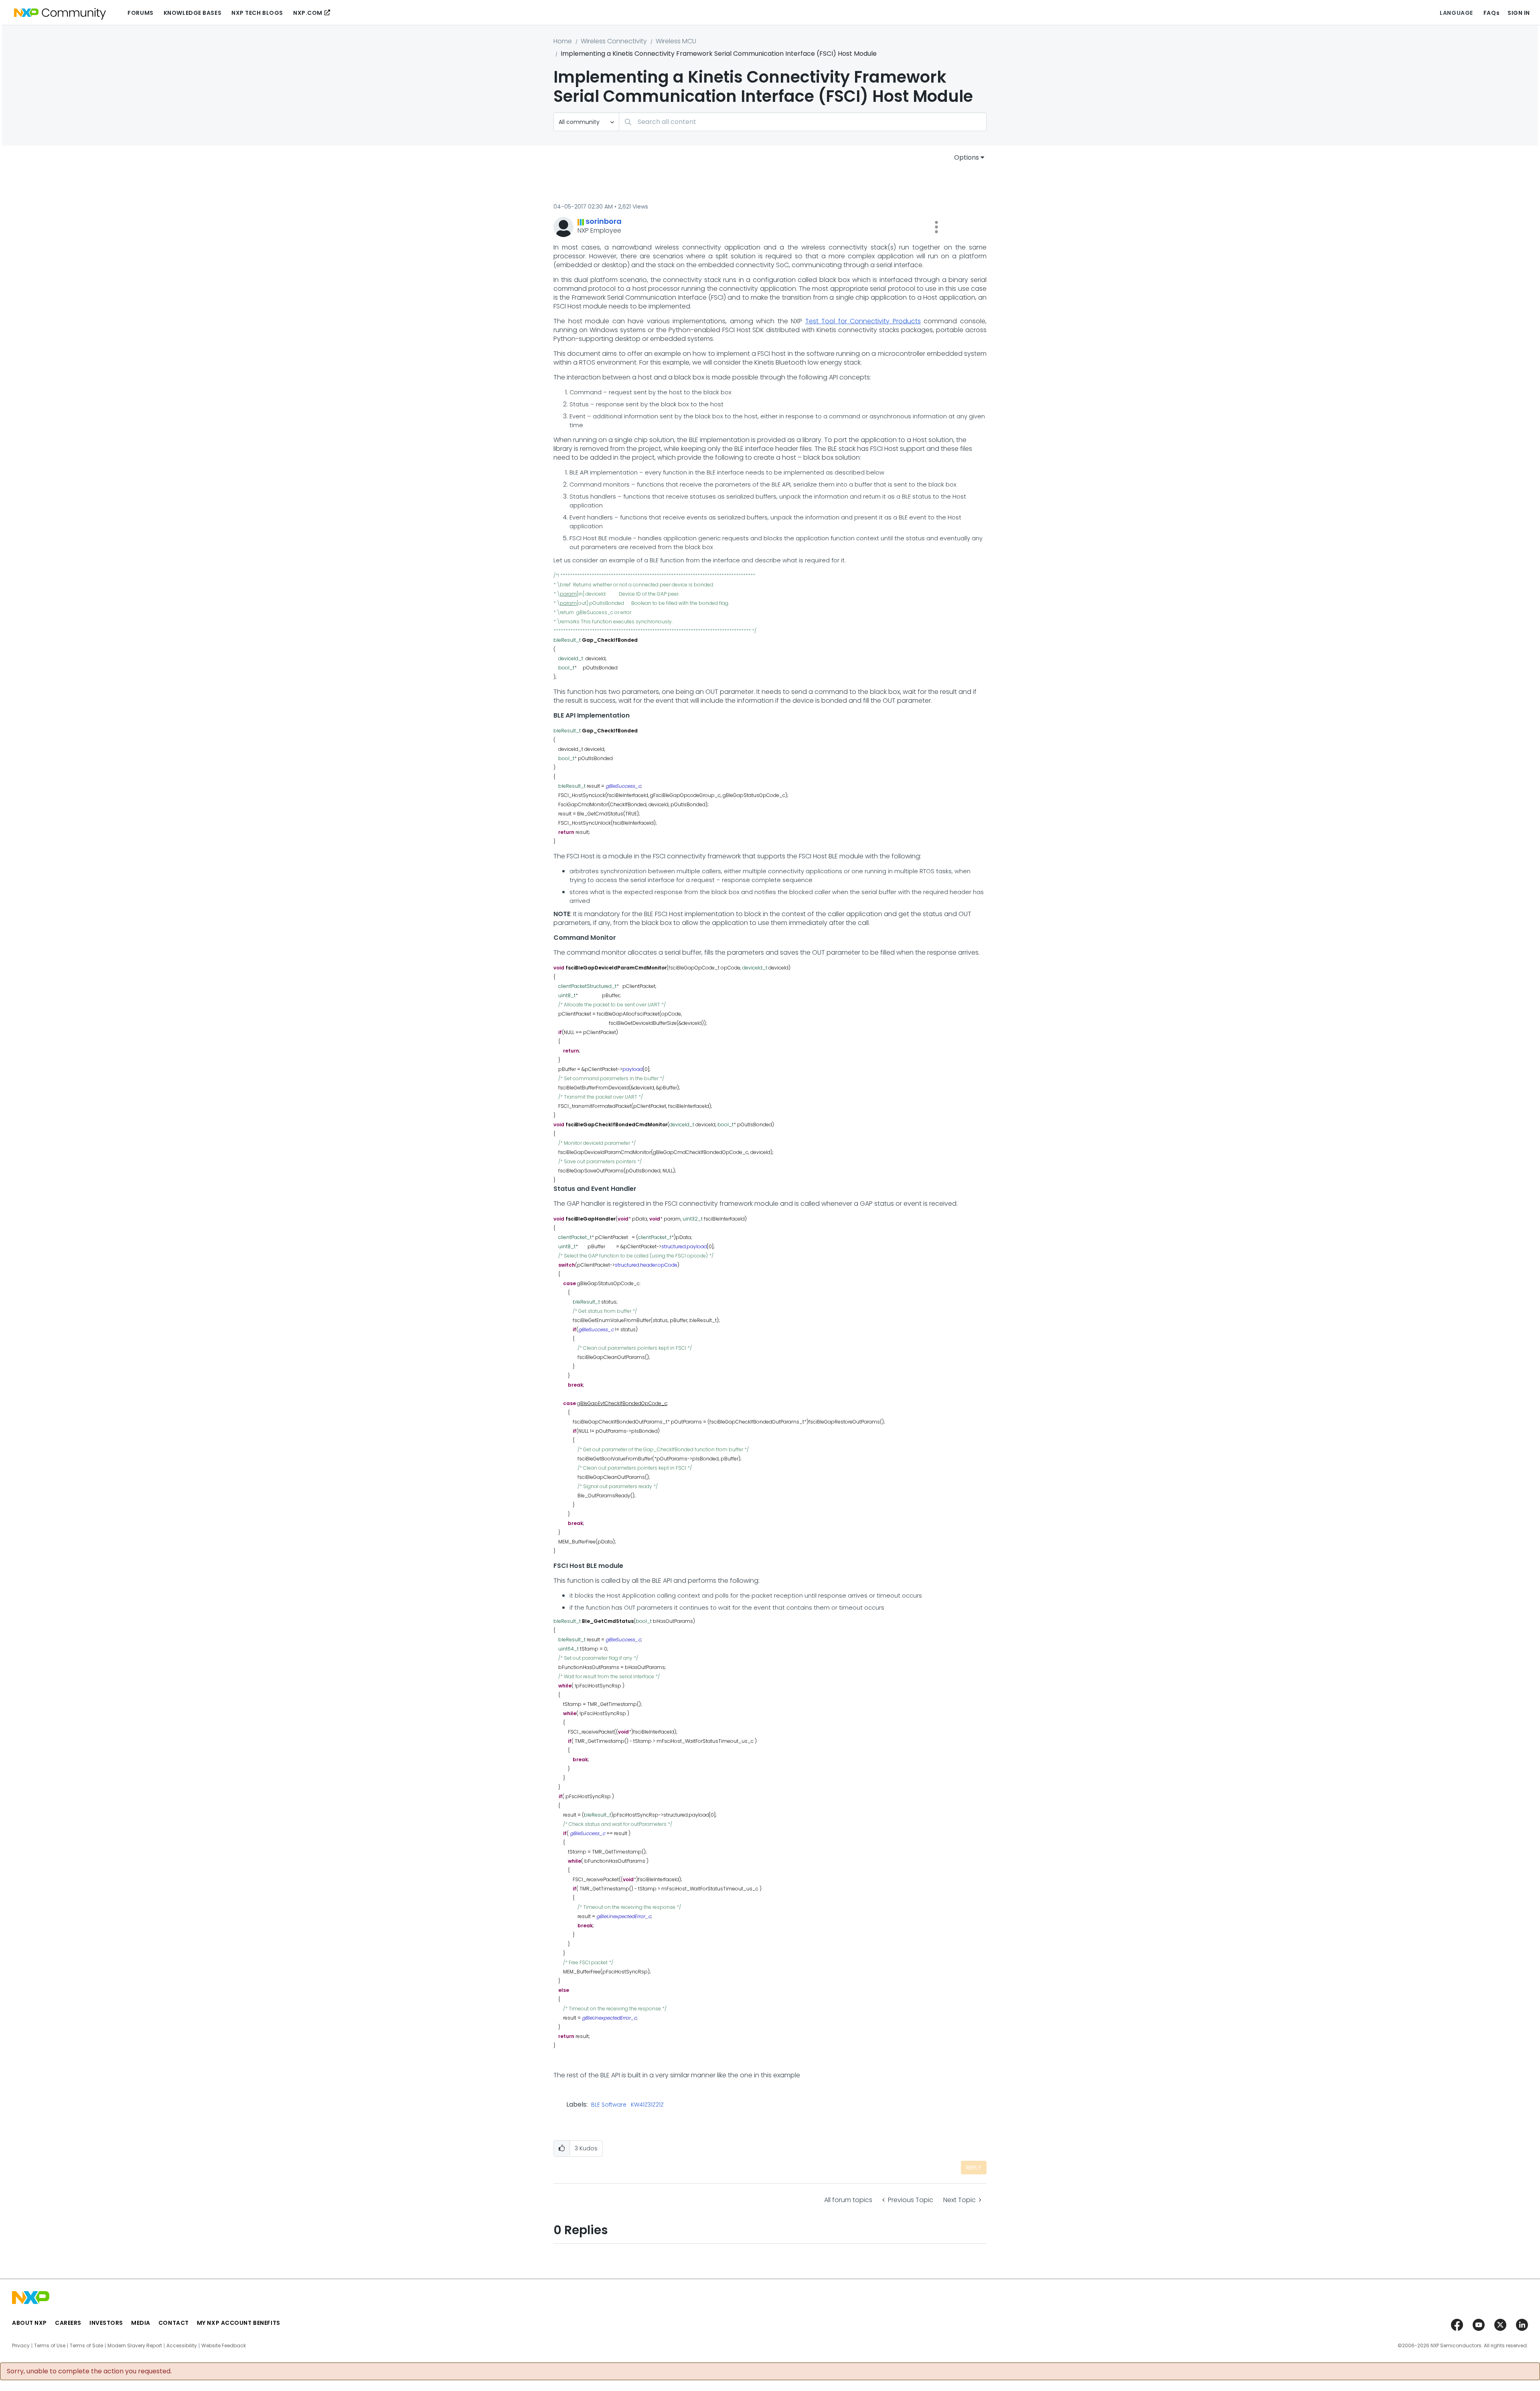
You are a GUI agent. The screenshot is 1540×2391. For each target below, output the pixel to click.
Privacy (21, 2346)
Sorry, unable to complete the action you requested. (89, 2371)
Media (141, 2323)
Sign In (1519, 13)
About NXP (29, 2323)
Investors (106, 2323)
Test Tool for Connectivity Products (863, 321)
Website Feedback (224, 2346)
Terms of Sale (86, 2346)
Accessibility (182, 2346)
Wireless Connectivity (614, 41)
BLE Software (609, 2105)
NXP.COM (308, 13)
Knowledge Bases (192, 13)
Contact (174, 2323)
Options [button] (967, 157)
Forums (140, 13)
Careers (68, 2323)
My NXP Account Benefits (239, 2323)
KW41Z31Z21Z (647, 2105)
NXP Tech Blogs (257, 13)
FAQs (1491, 13)
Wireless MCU (676, 41)
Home (563, 41)
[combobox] (803, 122)
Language (1456, 13)
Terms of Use (50, 2346)
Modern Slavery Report (135, 2346)
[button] (936, 227)
